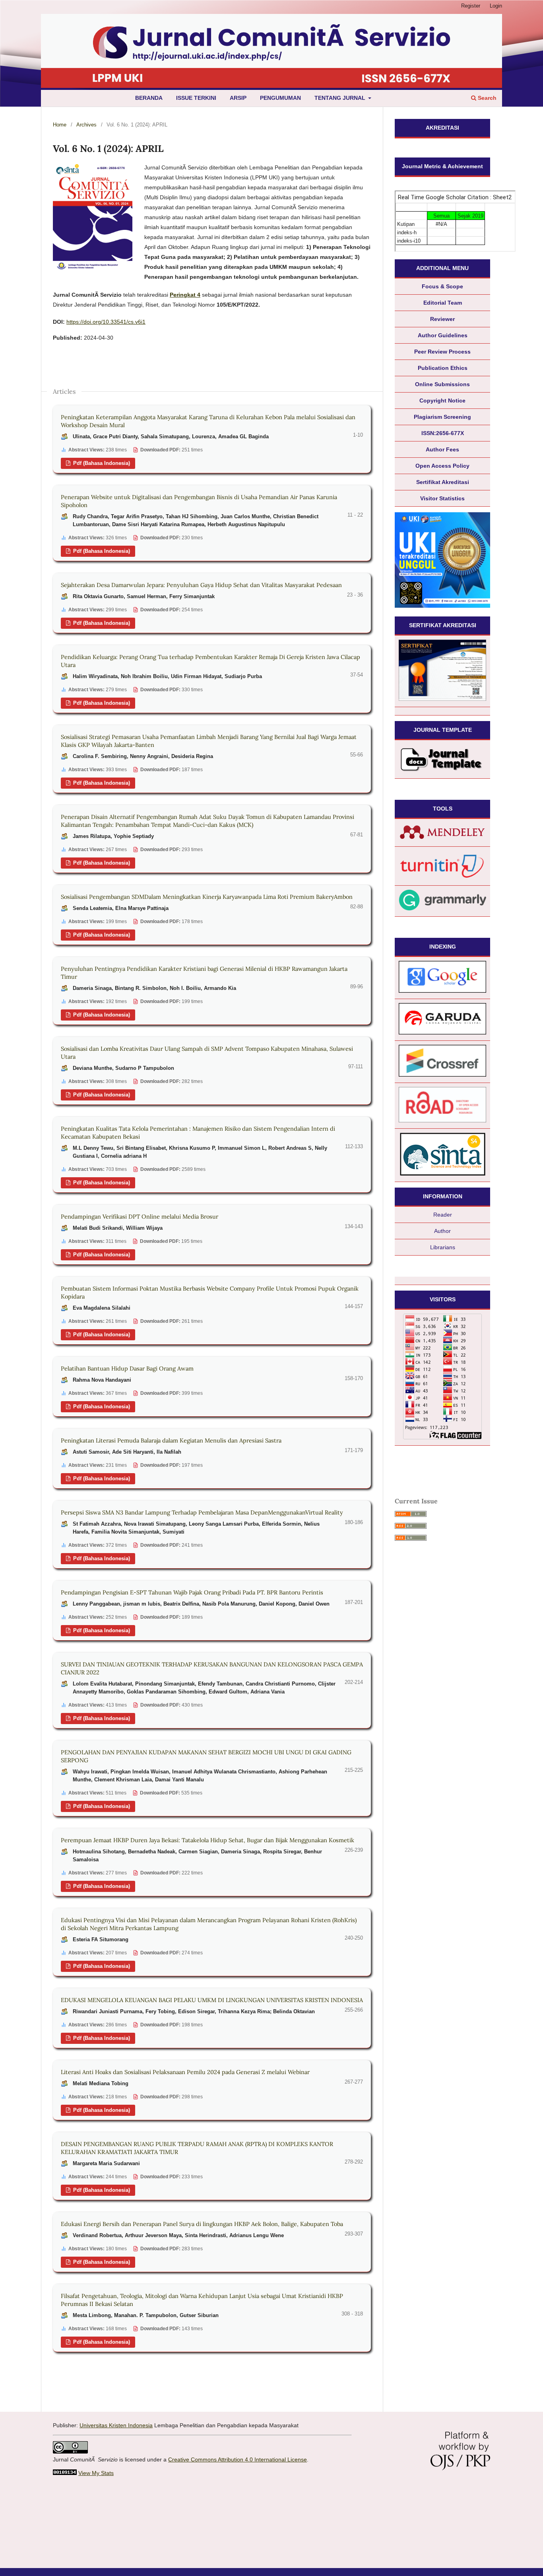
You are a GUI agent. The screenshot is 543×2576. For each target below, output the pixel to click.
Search (486, 98)
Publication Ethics (443, 368)
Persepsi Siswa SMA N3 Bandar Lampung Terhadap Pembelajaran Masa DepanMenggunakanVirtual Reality (202, 1512)
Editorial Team (443, 303)
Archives (86, 125)
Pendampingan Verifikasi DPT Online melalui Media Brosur (140, 1216)
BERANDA (149, 98)
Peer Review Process (442, 352)
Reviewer (442, 319)
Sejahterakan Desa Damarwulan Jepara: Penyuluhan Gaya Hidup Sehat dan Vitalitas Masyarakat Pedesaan (201, 585)
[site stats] (65, 2473)
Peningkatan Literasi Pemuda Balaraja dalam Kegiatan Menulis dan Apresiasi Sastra (171, 1440)
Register (471, 6)
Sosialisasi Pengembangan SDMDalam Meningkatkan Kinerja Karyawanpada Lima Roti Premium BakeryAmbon (207, 897)
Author (442, 1231)
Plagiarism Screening (442, 417)
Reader (443, 1215)
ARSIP (238, 98)
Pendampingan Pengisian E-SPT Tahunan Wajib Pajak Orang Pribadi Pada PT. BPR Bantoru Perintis (192, 1592)
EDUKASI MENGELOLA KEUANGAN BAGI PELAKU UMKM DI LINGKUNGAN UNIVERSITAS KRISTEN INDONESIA (212, 2000)
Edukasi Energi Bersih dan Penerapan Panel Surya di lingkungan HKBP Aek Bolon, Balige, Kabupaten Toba (202, 2224)
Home (60, 125)
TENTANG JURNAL (341, 98)
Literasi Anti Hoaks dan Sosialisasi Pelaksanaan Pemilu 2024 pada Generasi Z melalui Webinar (185, 2072)
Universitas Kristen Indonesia (116, 2425)
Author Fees (442, 449)
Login (496, 6)
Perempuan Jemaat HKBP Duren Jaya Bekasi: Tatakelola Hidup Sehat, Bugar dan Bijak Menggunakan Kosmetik (208, 1840)
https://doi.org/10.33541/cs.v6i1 (106, 322)
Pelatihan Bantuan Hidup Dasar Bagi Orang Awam (127, 1368)
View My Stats (96, 2473)
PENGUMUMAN (280, 98)
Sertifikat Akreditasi (443, 482)
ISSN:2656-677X (443, 433)
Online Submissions (442, 384)
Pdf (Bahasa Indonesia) (101, 463)
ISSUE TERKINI (196, 98)
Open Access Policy (442, 466)
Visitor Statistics (442, 498)
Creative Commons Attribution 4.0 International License (238, 2459)
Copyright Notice (442, 400)
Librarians (443, 1247)
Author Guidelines (443, 335)
